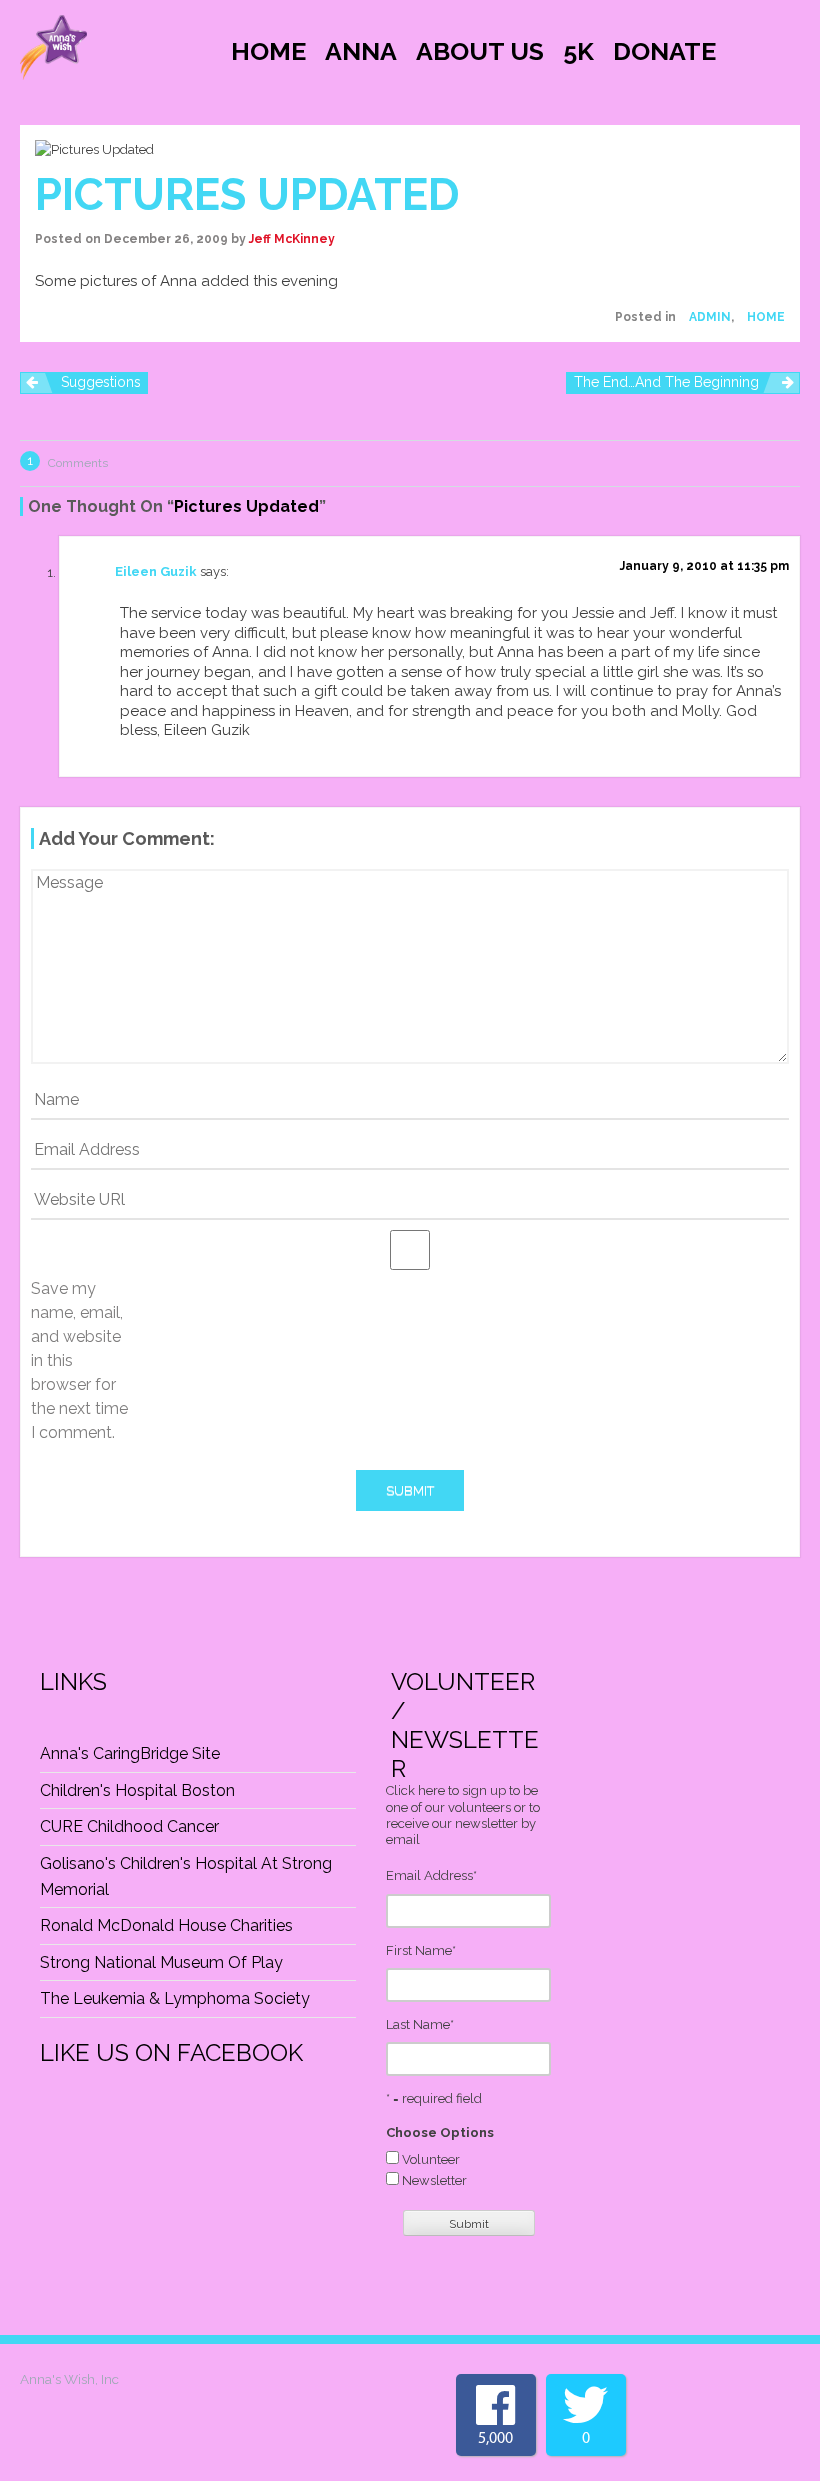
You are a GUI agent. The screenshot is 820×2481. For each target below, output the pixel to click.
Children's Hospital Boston (137, 1790)
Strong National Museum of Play (161, 1962)
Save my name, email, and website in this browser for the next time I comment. (79, 1360)
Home (268, 51)
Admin (710, 317)
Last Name (420, 2024)
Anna (361, 51)
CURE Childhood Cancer (129, 1826)
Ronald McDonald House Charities (166, 1925)
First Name (421, 1950)
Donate (664, 51)
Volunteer (431, 2159)
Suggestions (101, 382)
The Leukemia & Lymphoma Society (175, 1998)
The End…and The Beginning (666, 382)
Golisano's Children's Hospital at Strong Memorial (186, 1876)
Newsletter (434, 2180)
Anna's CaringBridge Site (130, 1753)
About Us (480, 51)
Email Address (431, 1875)
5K (578, 51)
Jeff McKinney (292, 239)
